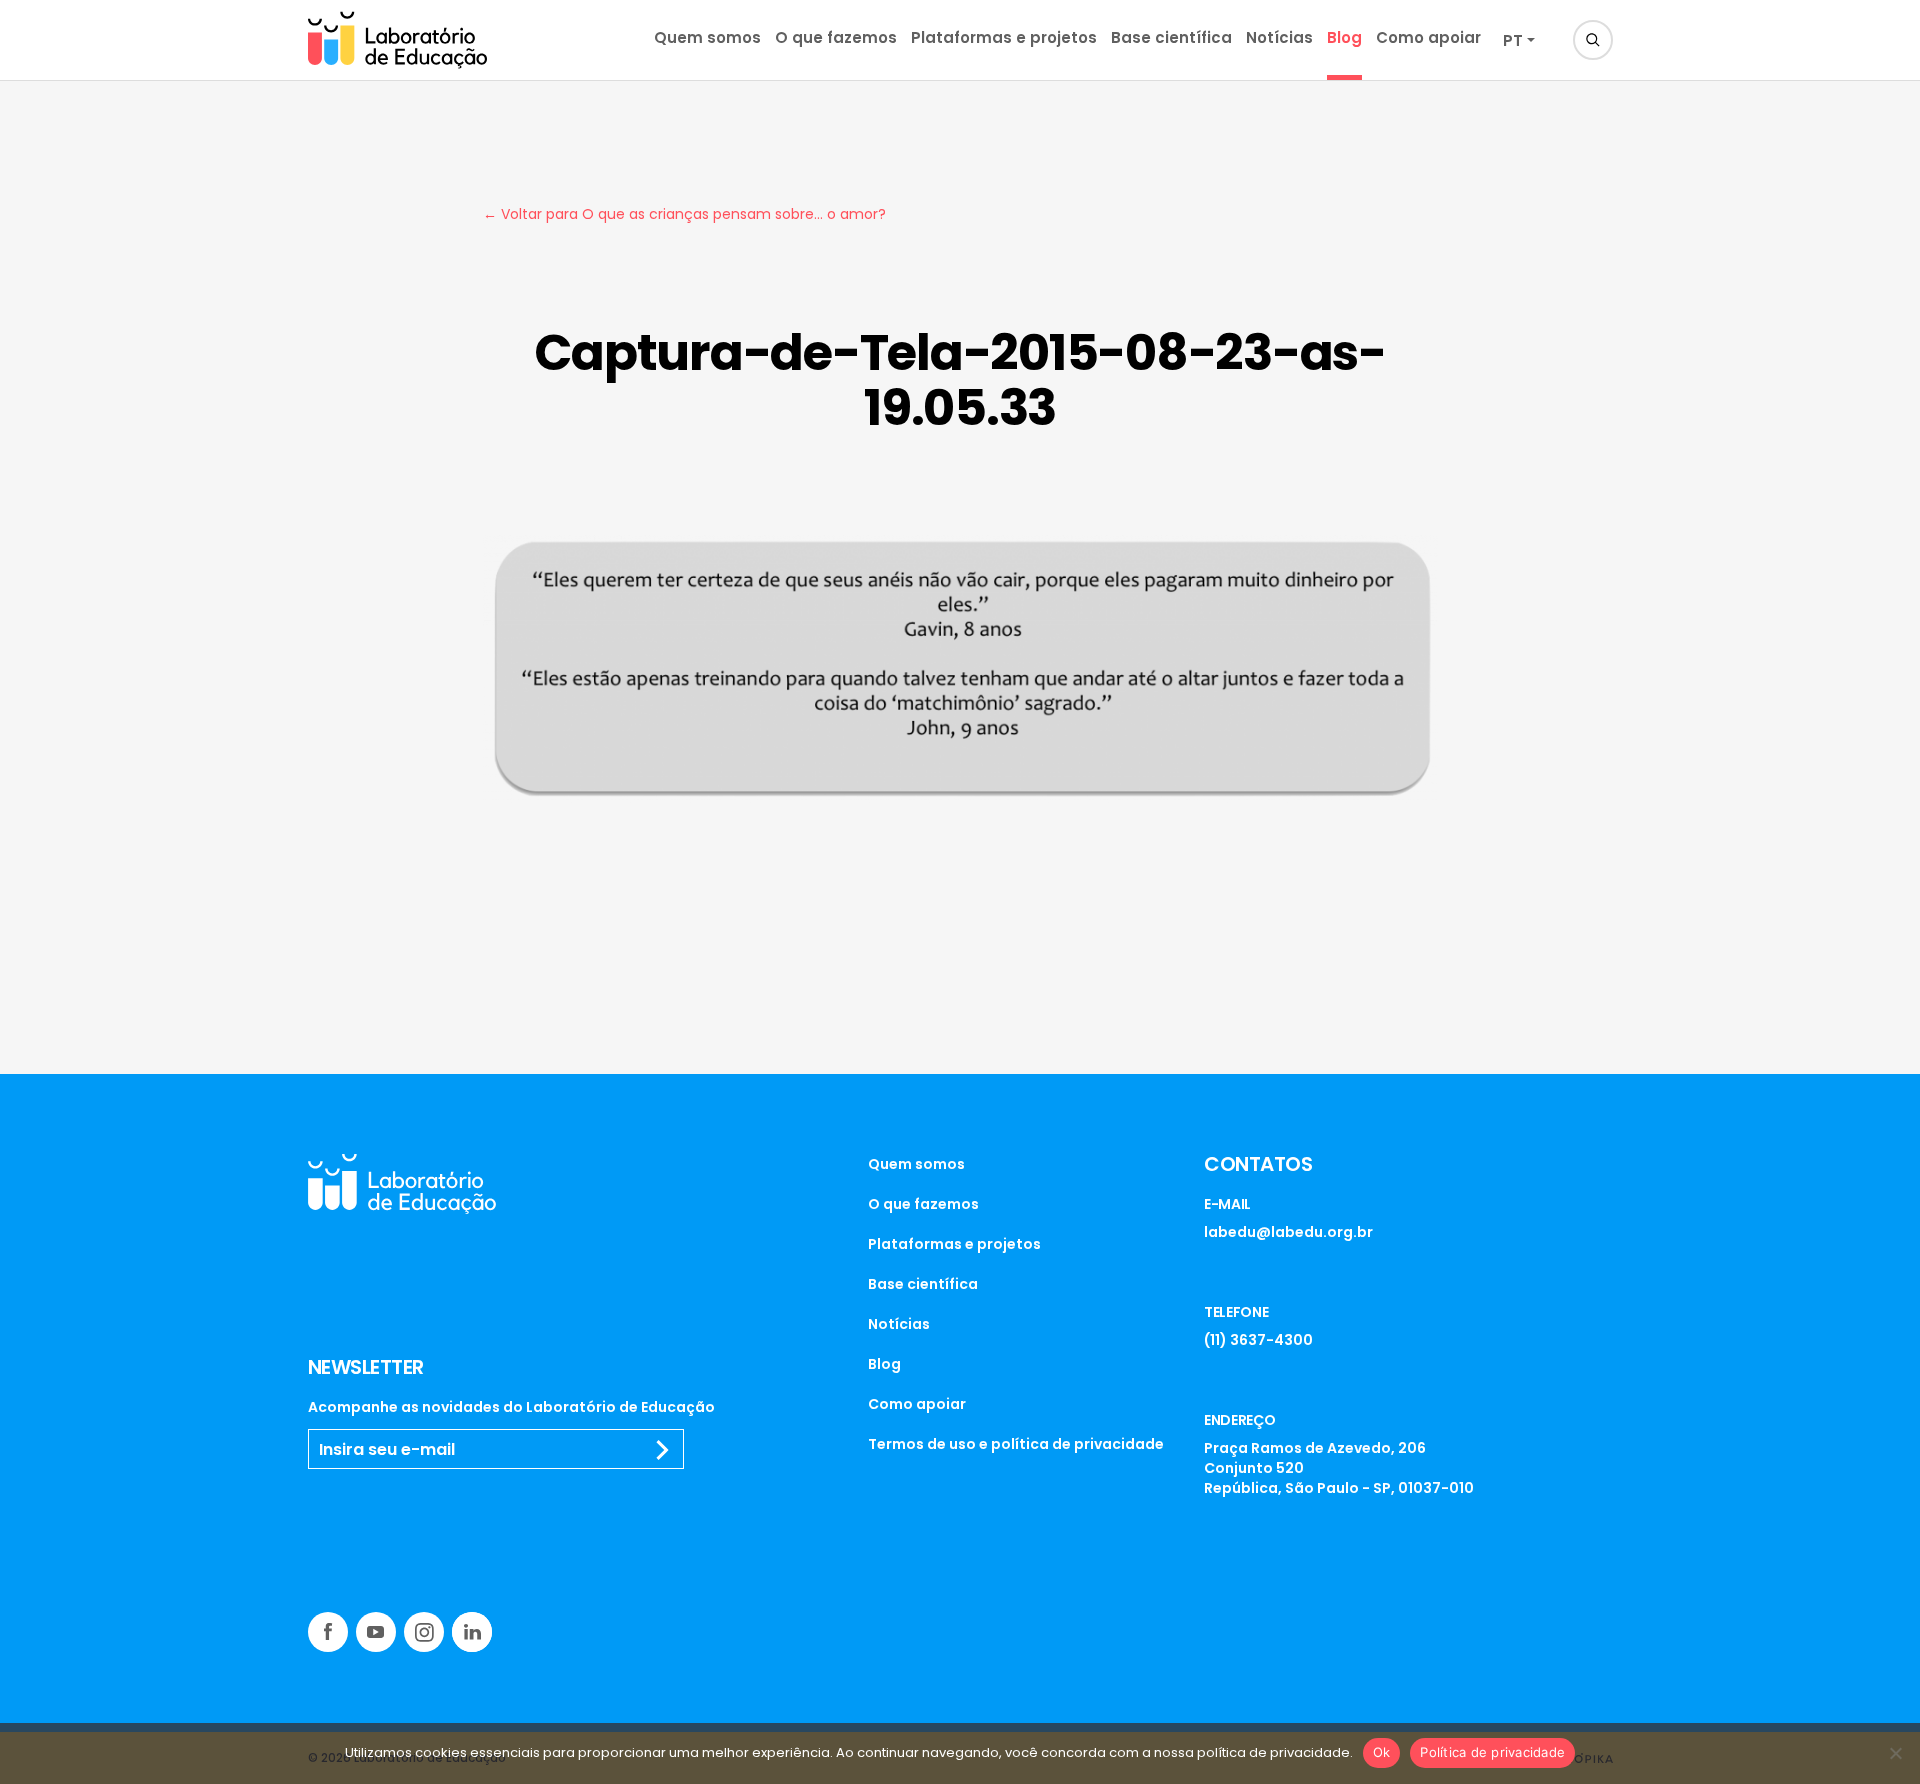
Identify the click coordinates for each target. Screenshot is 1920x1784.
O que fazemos (836, 37)
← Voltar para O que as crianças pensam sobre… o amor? (684, 214)
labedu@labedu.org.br (1288, 1232)
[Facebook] (328, 1632)
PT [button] (1513, 40)
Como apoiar (1428, 37)
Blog (1344, 37)
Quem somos (707, 37)
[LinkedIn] (472, 1632)
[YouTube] (376, 1632)
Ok (1382, 1752)
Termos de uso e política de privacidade (1016, 1444)
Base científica (1171, 37)
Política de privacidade (1492, 1752)
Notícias (1279, 37)
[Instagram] (424, 1632)
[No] (1895, 1753)
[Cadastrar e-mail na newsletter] (663, 1450)
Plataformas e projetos (1004, 37)
